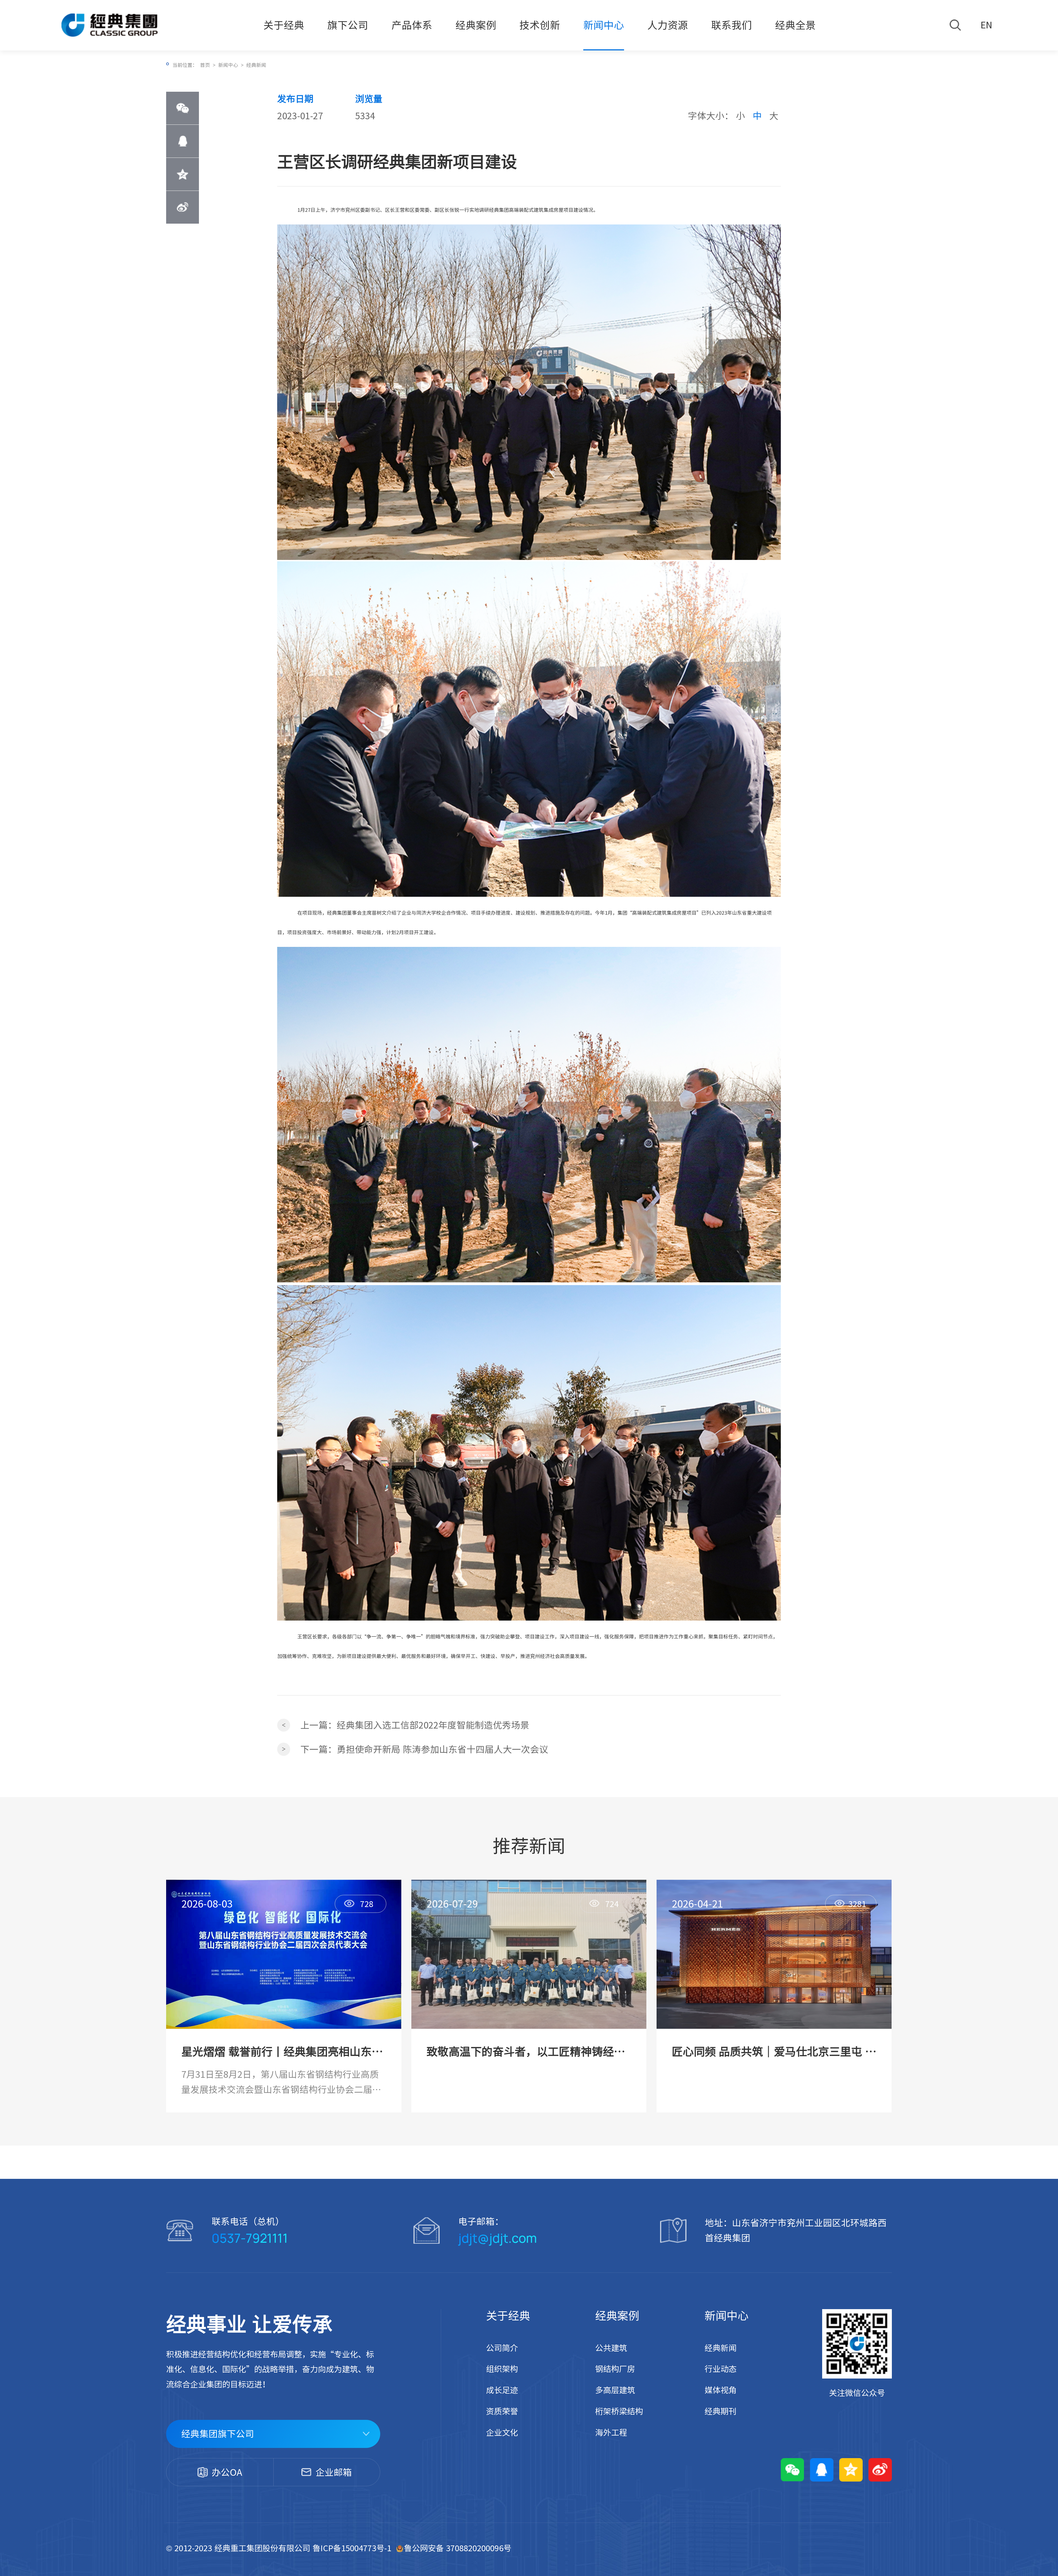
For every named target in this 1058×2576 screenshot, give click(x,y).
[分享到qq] (183, 141)
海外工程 (611, 2433)
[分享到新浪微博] (183, 207)
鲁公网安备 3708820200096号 (458, 2548)
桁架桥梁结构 (619, 2411)
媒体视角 (720, 2390)
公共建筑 (611, 2348)
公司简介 (502, 2348)
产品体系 (412, 25)
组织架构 (502, 2369)
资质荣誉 (502, 2411)
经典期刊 (720, 2411)
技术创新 (540, 25)
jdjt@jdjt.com (498, 2238)
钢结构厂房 (615, 2369)
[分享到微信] (183, 108)
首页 (205, 65)
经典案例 (476, 25)
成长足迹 (502, 2390)
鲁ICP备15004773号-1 (353, 2548)
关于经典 (284, 25)
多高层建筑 (615, 2390)
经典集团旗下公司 (218, 2434)
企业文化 (502, 2433)
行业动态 (720, 2369)
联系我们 (732, 25)
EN (986, 25)
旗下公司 (348, 25)
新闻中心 (604, 25)
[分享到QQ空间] (183, 174)
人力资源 (668, 25)
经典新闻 (256, 65)
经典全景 (795, 25)
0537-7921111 (250, 2238)
